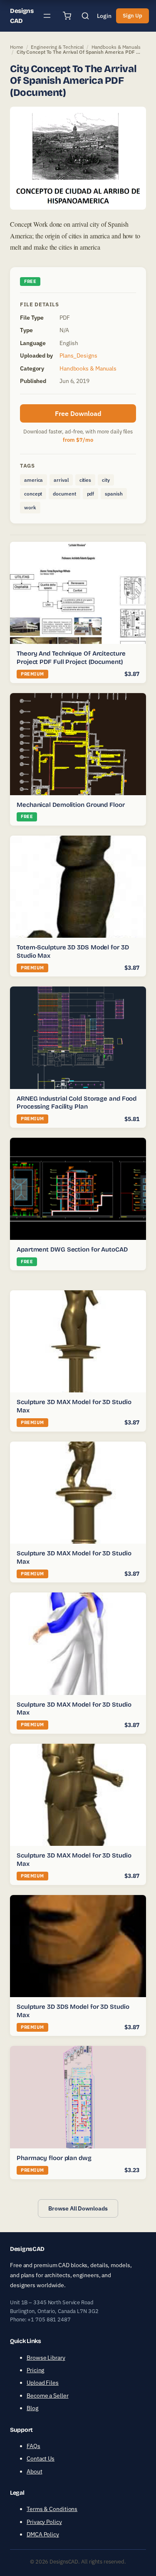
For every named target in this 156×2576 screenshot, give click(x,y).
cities (85, 480)
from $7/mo (78, 440)
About (35, 2471)
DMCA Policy (43, 2534)
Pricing (35, 2370)
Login (104, 16)
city (106, 480)
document (64, 494)
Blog (32, 2408)
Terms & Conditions (52, 2509)
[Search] (85, 16)
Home (17, 47)
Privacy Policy (44, 2522)
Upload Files (43, 2383)
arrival (61, 480)
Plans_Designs (78, 355)
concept (33, 494)
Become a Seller (48, 2396)
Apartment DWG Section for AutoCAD (72, 1249)
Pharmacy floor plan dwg (54, 2158)
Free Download (78, 413)
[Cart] (67, 16)
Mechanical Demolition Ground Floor (71, 805)
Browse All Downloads (78, 2208)
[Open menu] (47, 16)
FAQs (33, 2446)
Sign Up (132, 16)
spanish (114, 494)
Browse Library (46, 2357)
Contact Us (41, 2458)
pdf (91, 494)
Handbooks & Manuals (116, 47)
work (30, 507)
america (33, 480)
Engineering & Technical (57, 47)
